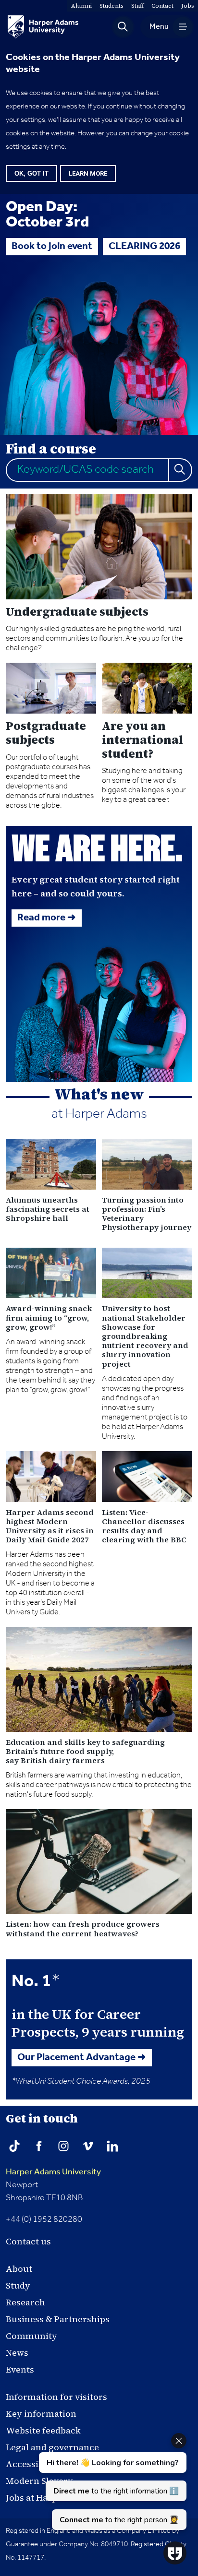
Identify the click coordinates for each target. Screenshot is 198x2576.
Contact (162, 6)
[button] (123, 27)
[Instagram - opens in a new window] (63, 2146)
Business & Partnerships (58, 2319)
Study (18, 2285)
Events (20, 2369)
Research (25, 2302)
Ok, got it (31, 173)
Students (111, 6)
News (17, 2353)
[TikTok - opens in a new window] (14, 2146)
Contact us (28, 2241)
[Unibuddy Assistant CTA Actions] (111, 2481)
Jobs (188, 6)
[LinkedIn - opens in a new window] (112, 2146)
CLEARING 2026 (144, 247)
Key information (41, 2414)
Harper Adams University (53, 2172)
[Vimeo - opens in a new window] (88, 2146)
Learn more (88, 173)
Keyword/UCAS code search (86, 470)
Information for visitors (56, 2397)
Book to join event (52, 247)
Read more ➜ (47, 918)
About (19, 2269)
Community (31, 2336)
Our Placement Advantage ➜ (82, 2058)
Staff (137, 6)
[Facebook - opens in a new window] (39, 2146)
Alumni (81, 6)
